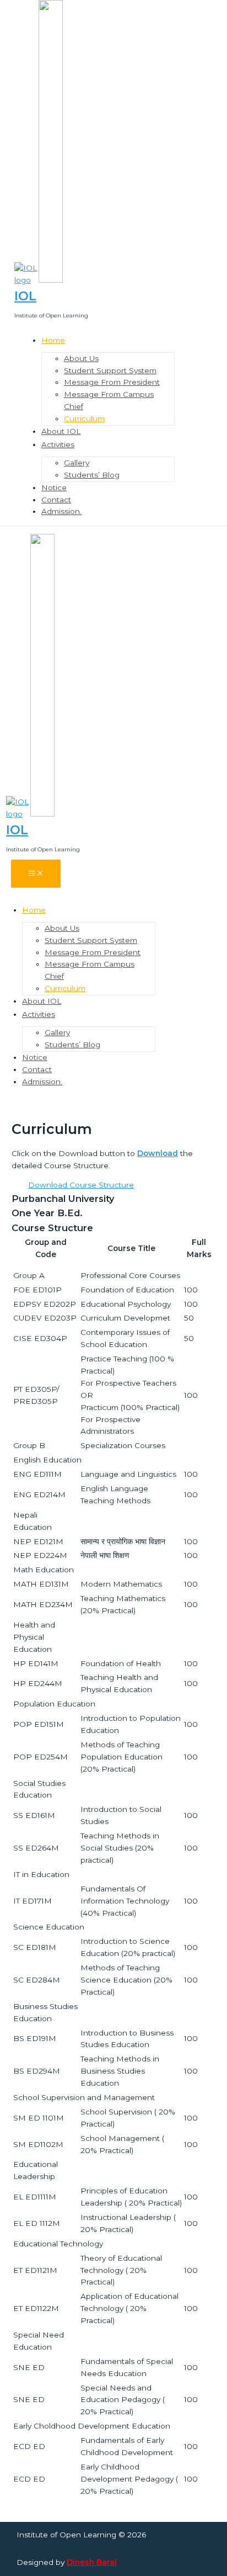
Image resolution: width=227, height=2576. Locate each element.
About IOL (61, 431)
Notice (54, 487)
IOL (25, 296)
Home (53, 340)
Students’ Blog (92, 475)
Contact (56, 500)
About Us (81, 358)
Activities (58, 444)
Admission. (61, 511)
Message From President (112, 382)
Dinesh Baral (92, 2562)
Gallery (77, 463)
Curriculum (84, 418)
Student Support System (110, 370)
